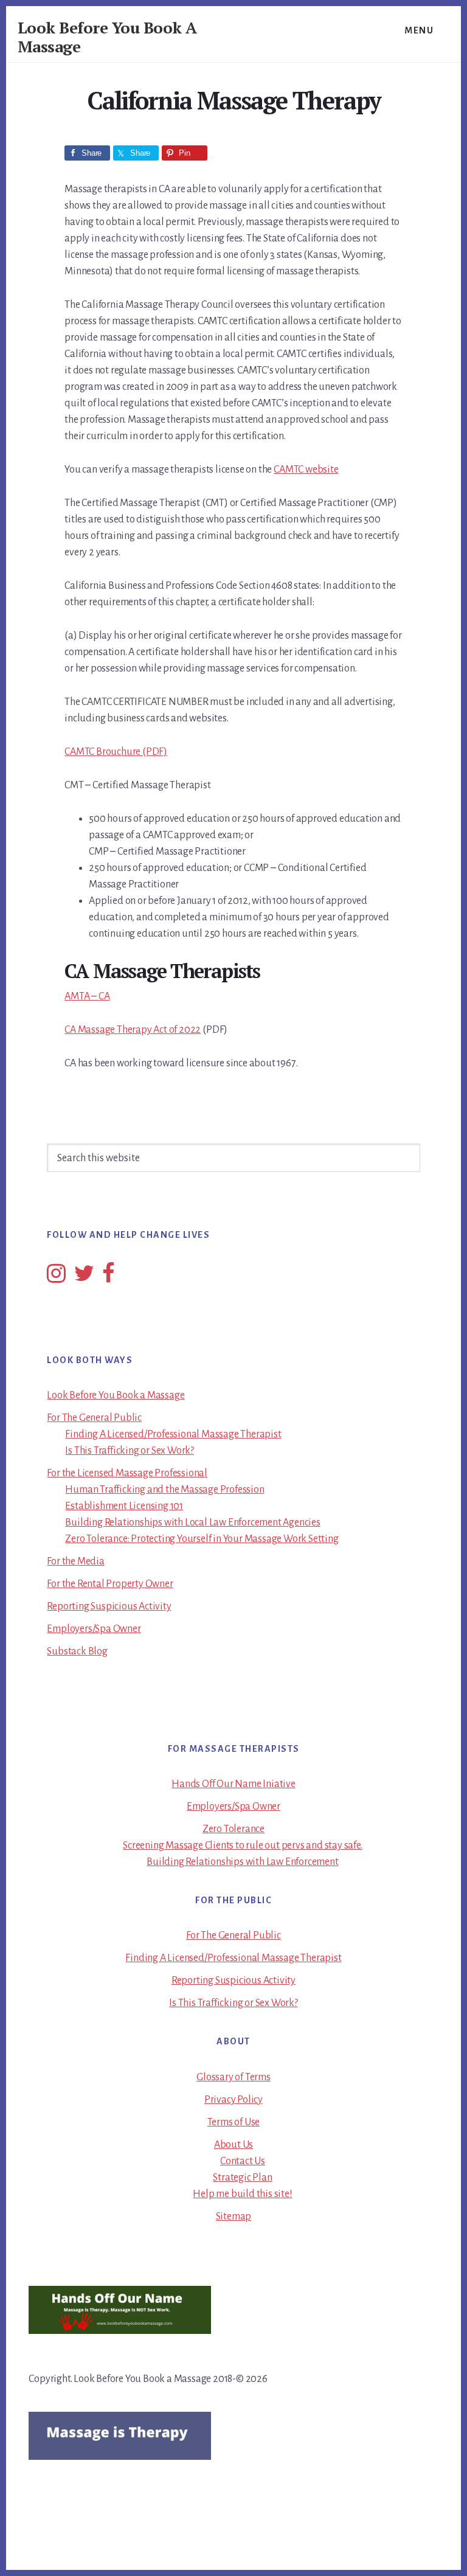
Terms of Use (234, 2122)
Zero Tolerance (233, 1829)
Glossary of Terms (233, 2077)
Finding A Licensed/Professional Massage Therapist (173, 1434)
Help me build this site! (242, 2194)
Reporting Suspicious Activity (109, 1606)
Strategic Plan (242, 2178)
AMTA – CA (87, 996)
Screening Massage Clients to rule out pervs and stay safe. (242, 1845)
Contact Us (243, 2161)
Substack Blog (77, 1651)
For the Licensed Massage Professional (127, 1473)
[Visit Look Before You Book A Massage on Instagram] (56, 1278)
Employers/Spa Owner (94, 1629)
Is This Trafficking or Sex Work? (130, 1451)
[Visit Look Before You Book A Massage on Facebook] (109, 1278)
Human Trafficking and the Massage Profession (164, 1490)
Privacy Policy (233, 2100)
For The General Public (94, 1418)
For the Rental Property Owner (110, 1584)
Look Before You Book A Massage (107, 37)
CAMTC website (306, 470)
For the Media (75, 1561)
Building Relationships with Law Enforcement (242, 1862)
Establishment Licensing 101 (124, 1506)
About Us (233, 2145)
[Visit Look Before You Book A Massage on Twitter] (84, 1278)
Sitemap (234, 2217)
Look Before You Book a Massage (116, 1395)
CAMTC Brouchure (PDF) (116, 752)
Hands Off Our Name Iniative (233, 1784)
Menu (419, 30)
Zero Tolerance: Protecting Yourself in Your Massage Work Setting (202, 1539)
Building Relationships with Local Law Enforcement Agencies (192, 1522)
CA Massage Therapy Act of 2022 (133, 1030)
